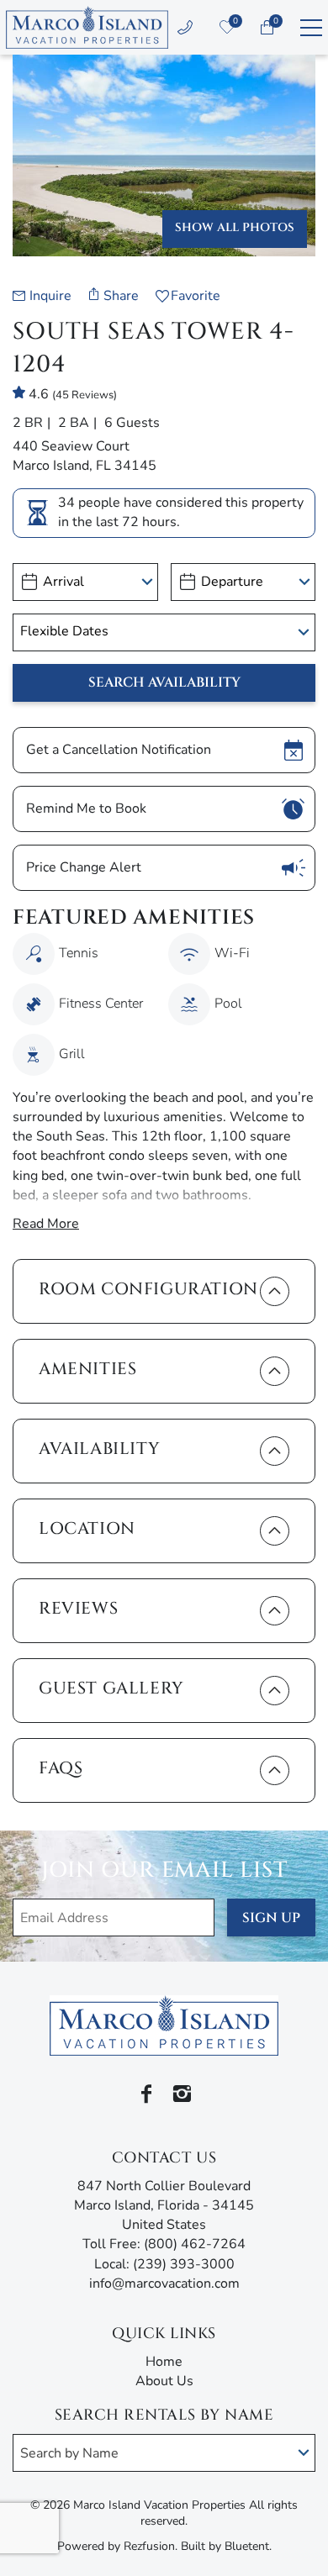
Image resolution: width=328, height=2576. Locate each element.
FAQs (61, 1768)
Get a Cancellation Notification (119, 750)
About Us (164, 2381)
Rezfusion (149, 2546)
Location (87, 1528)
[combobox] (164, 2453)
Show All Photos (235, 227)
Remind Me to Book (86, 809)
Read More (46, 1224)
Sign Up (271, 1918)
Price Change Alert (84, 867)
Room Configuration (148, 1289)
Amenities (87, 1369)
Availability (99, 1449)
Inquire (50, 296)
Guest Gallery (111, 1688)
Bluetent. (248, 2546)
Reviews (78, 1608)
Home (164, 2362)
